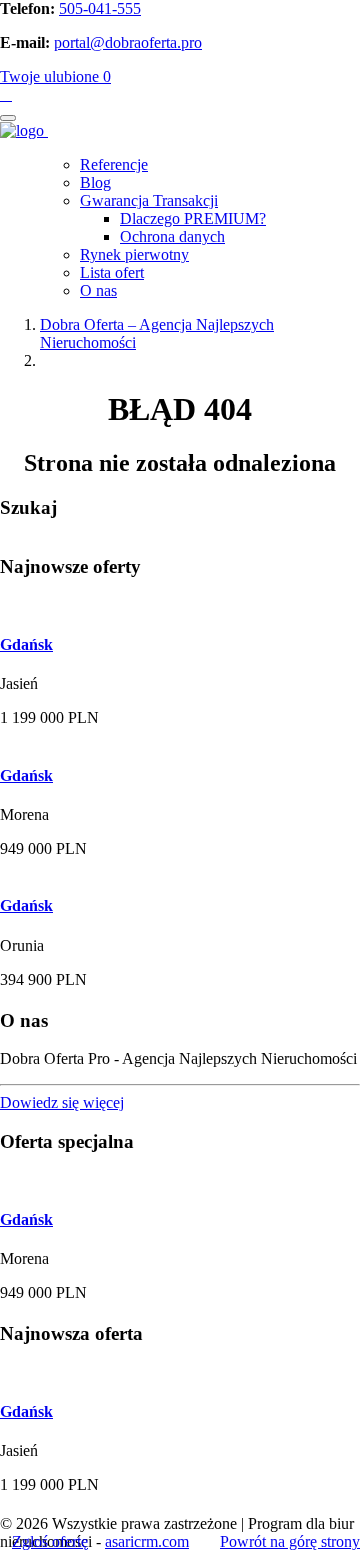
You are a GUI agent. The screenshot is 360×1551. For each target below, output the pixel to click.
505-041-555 (100, 8)
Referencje (114, 164)
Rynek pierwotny (134, 254)
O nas (98, 290)
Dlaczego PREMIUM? (193, 218)
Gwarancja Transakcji (149, 200)
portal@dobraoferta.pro (128, 42)
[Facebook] (6, 95)
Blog (95, 182)
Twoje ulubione (55, 76)
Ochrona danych (172, 236)
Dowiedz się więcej (62, 1102)
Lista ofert (112, 272)
